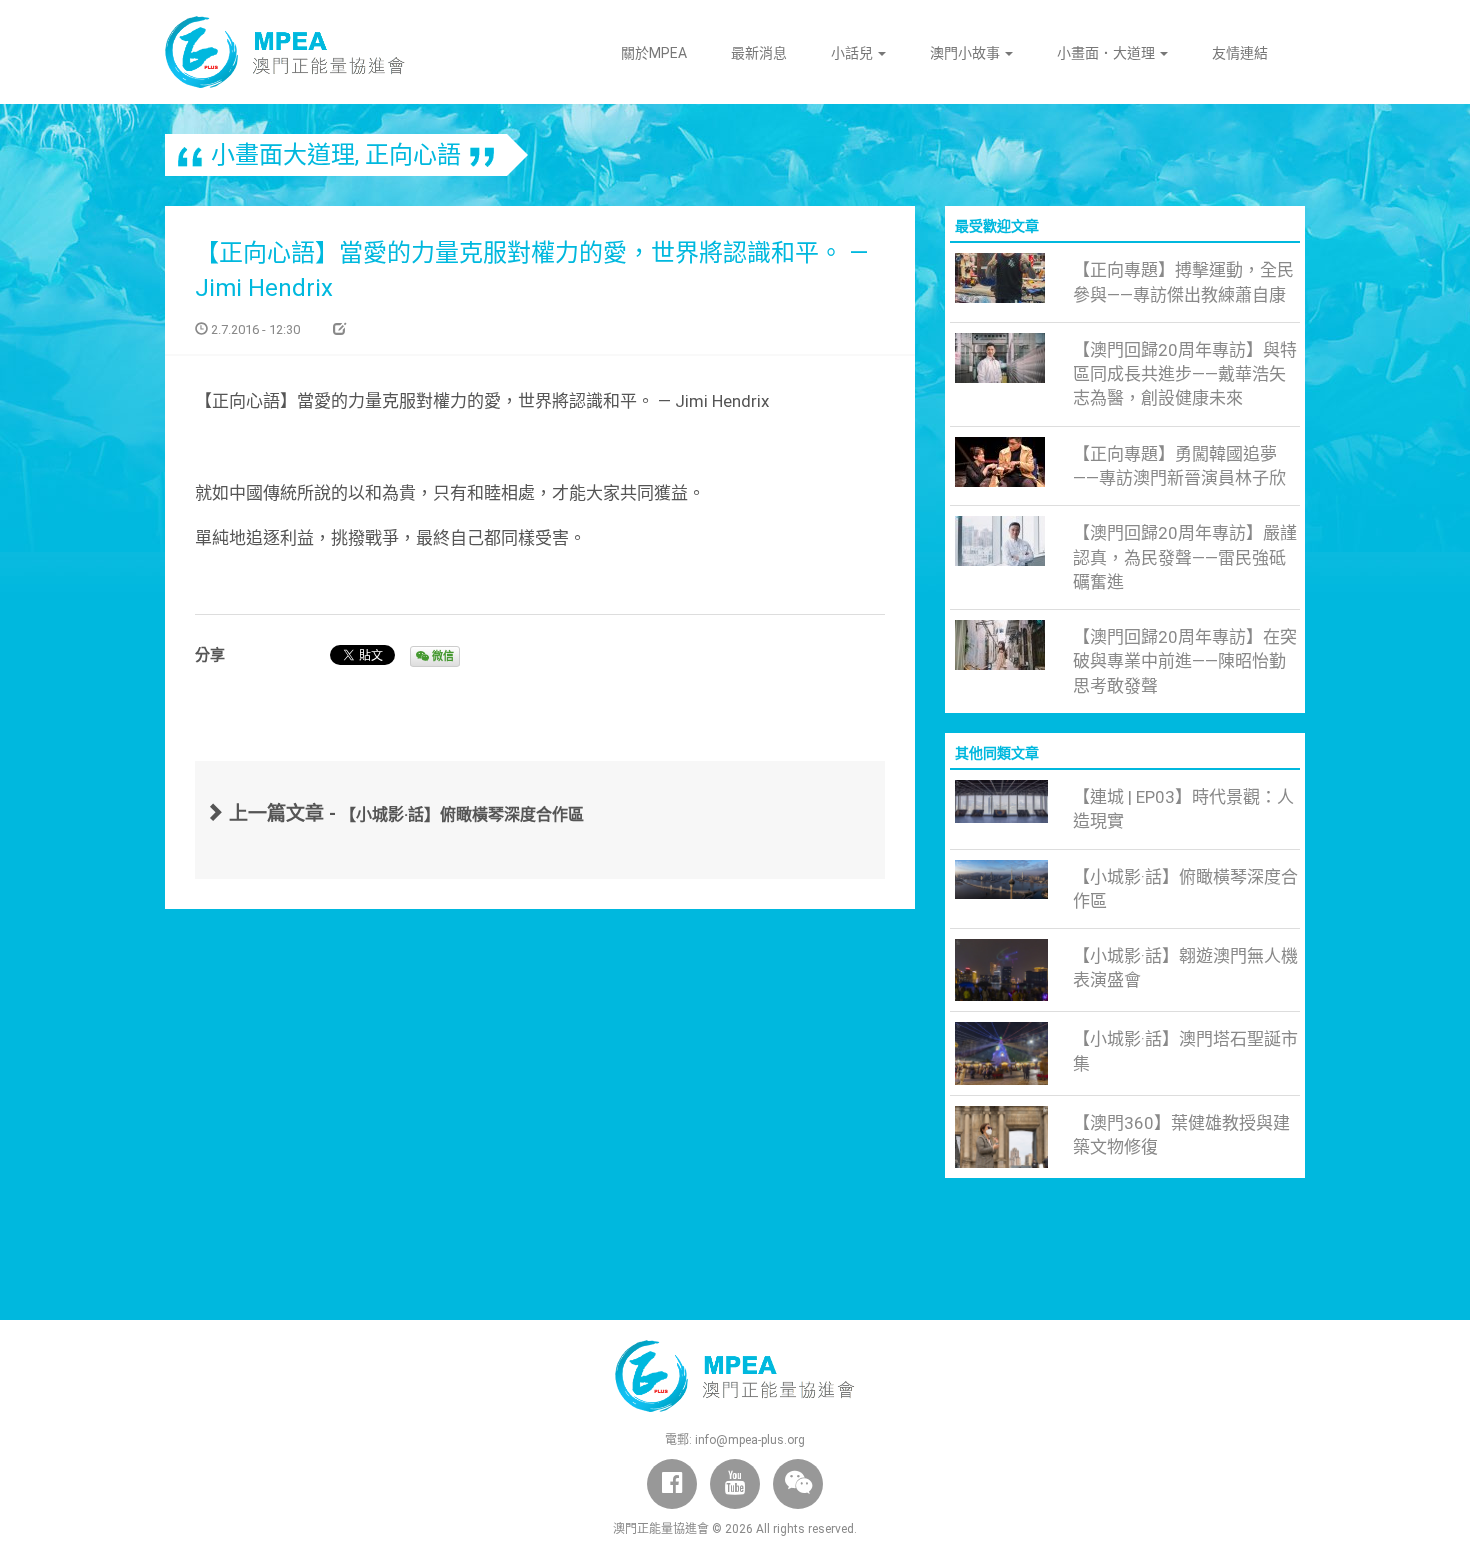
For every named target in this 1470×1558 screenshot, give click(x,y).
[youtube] (735, 1484)
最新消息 (759, 53)
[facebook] (672, 1484)
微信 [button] (441, 656)
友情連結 (1240, 53)
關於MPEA (654, 53)
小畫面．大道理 (1107, 53)
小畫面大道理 (283, 155)
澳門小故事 (966, 53)
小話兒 (853, 53)
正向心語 (413, 155)
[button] (798, 1484)
